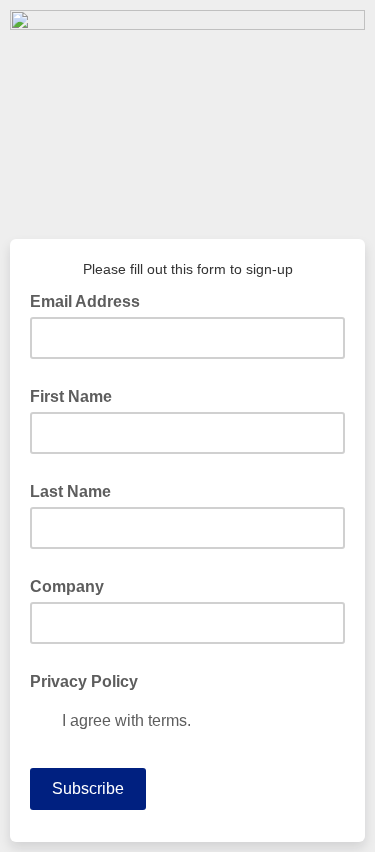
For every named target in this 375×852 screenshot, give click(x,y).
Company (67, 586)
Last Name (70, 491)
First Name (71, 396)
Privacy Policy (84, 681)
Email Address (91, 300)
